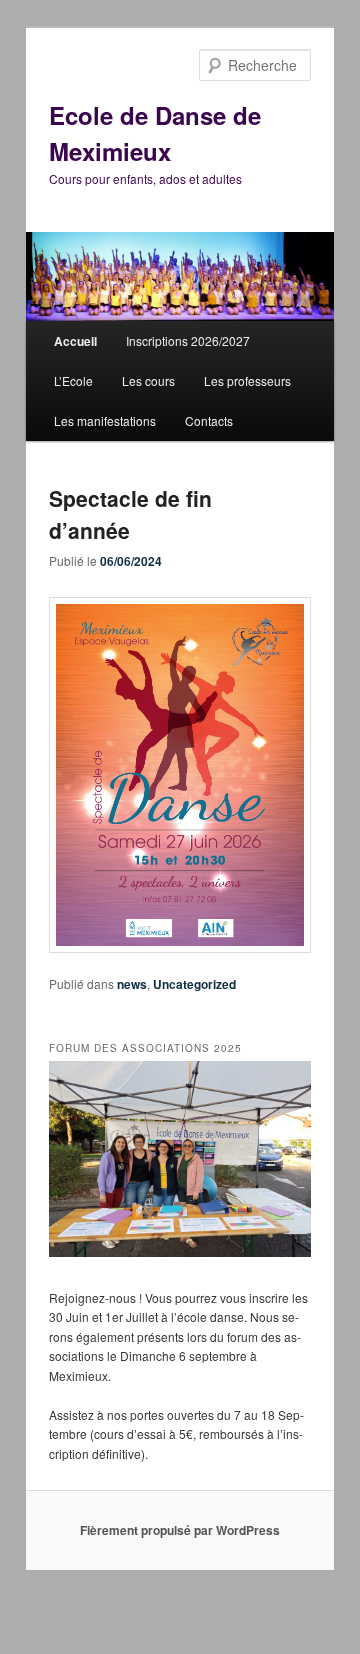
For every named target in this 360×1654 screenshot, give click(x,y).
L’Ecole (73, 380)
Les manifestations (105, 420)
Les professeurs (247, 380)
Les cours (148, 380)
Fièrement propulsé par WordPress (180, 1530)
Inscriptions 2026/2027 (188, 340)
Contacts (209, 420)
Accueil (75, 341)
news (132, 984)
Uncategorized (194, 984)
